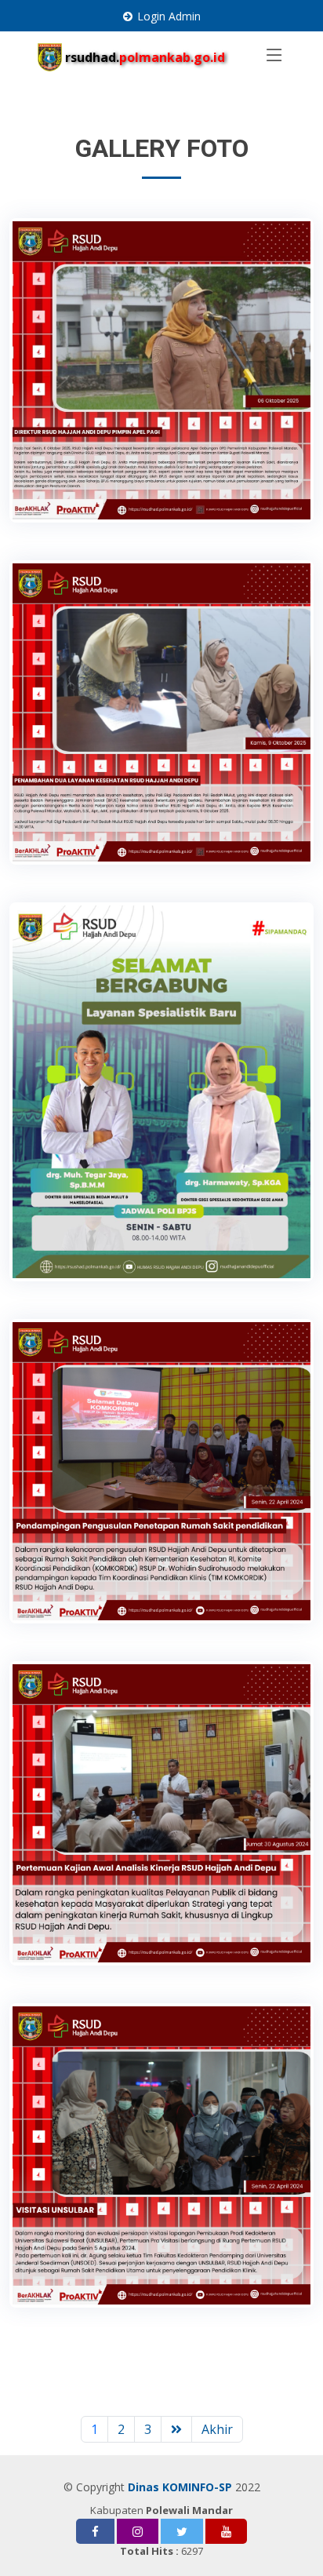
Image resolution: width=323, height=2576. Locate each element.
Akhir (217, 2429)
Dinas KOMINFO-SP (180, 2487)
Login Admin (169, 16)
